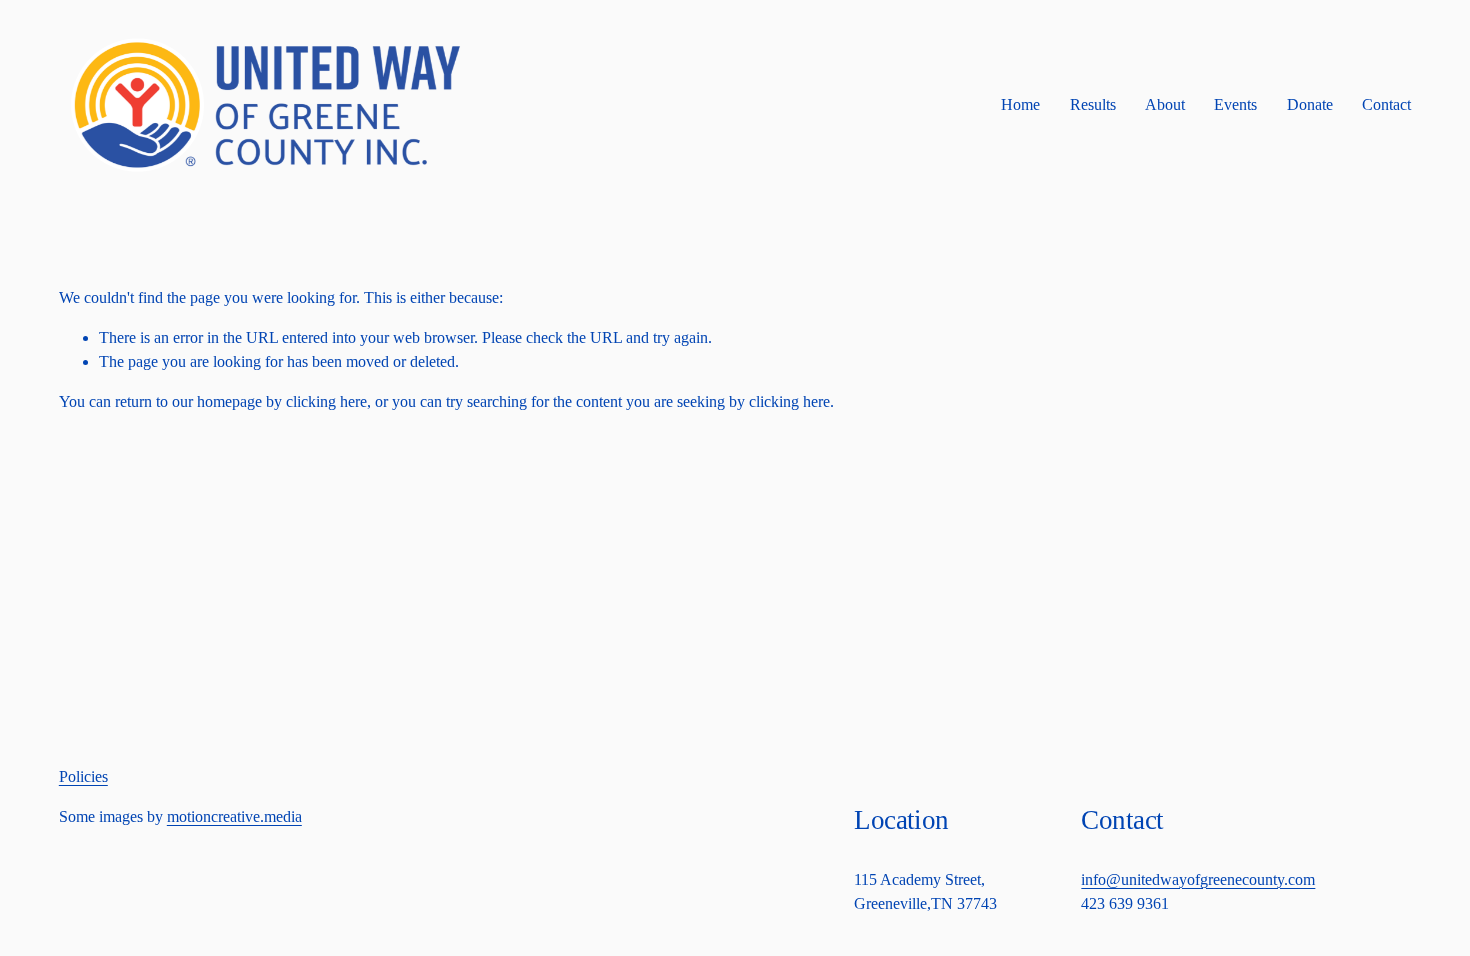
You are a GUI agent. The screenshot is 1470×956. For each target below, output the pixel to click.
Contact (1386, 104)
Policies (83, 776)
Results (1093, 104)
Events (1235, 104)
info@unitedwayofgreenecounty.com (1198, 879)
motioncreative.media (234, 816)
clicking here (326, 401)
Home (1020, 104)
